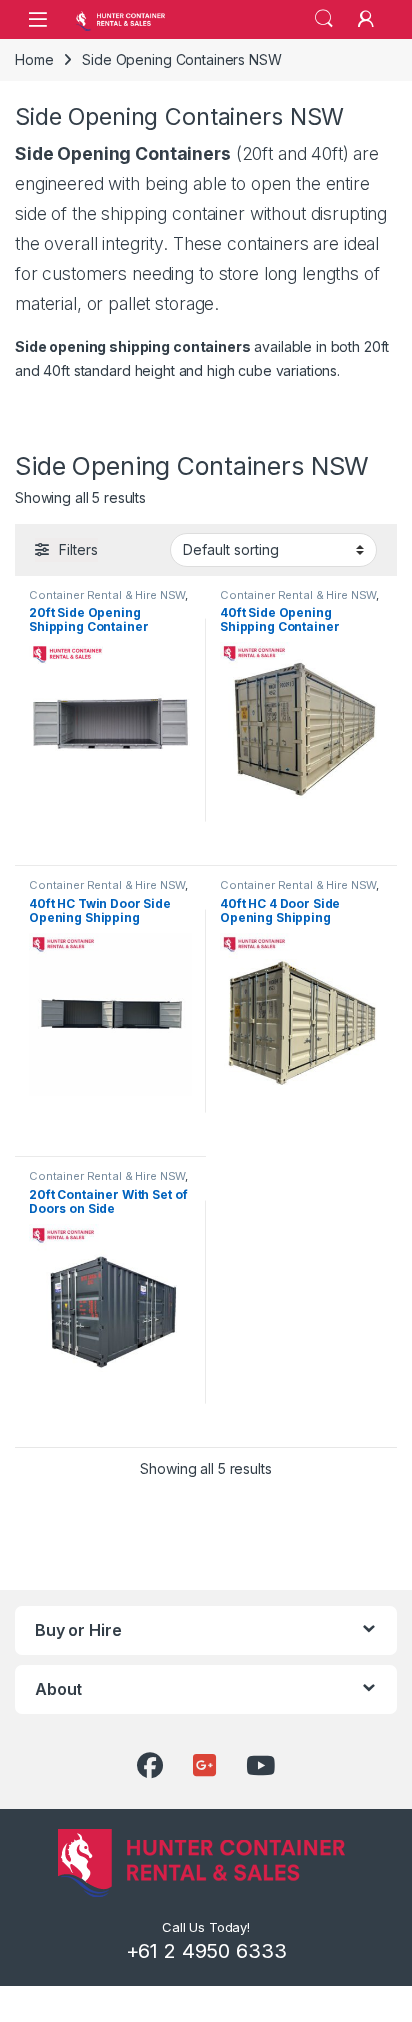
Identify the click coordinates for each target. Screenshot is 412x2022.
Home (34, 59)
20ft (257, 153)
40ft (326, 153)
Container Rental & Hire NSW (107, 595)
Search (324, 19)
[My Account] (366, 19)
